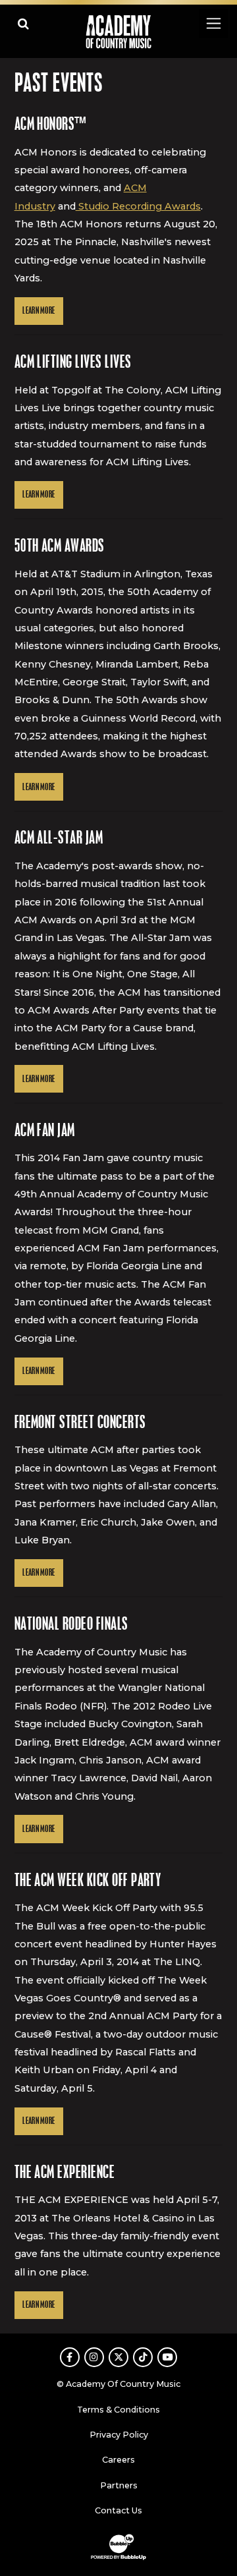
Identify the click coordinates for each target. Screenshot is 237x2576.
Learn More (39, 311)
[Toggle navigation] (213, 23)
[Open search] (23, 23)
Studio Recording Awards (138, 206)
